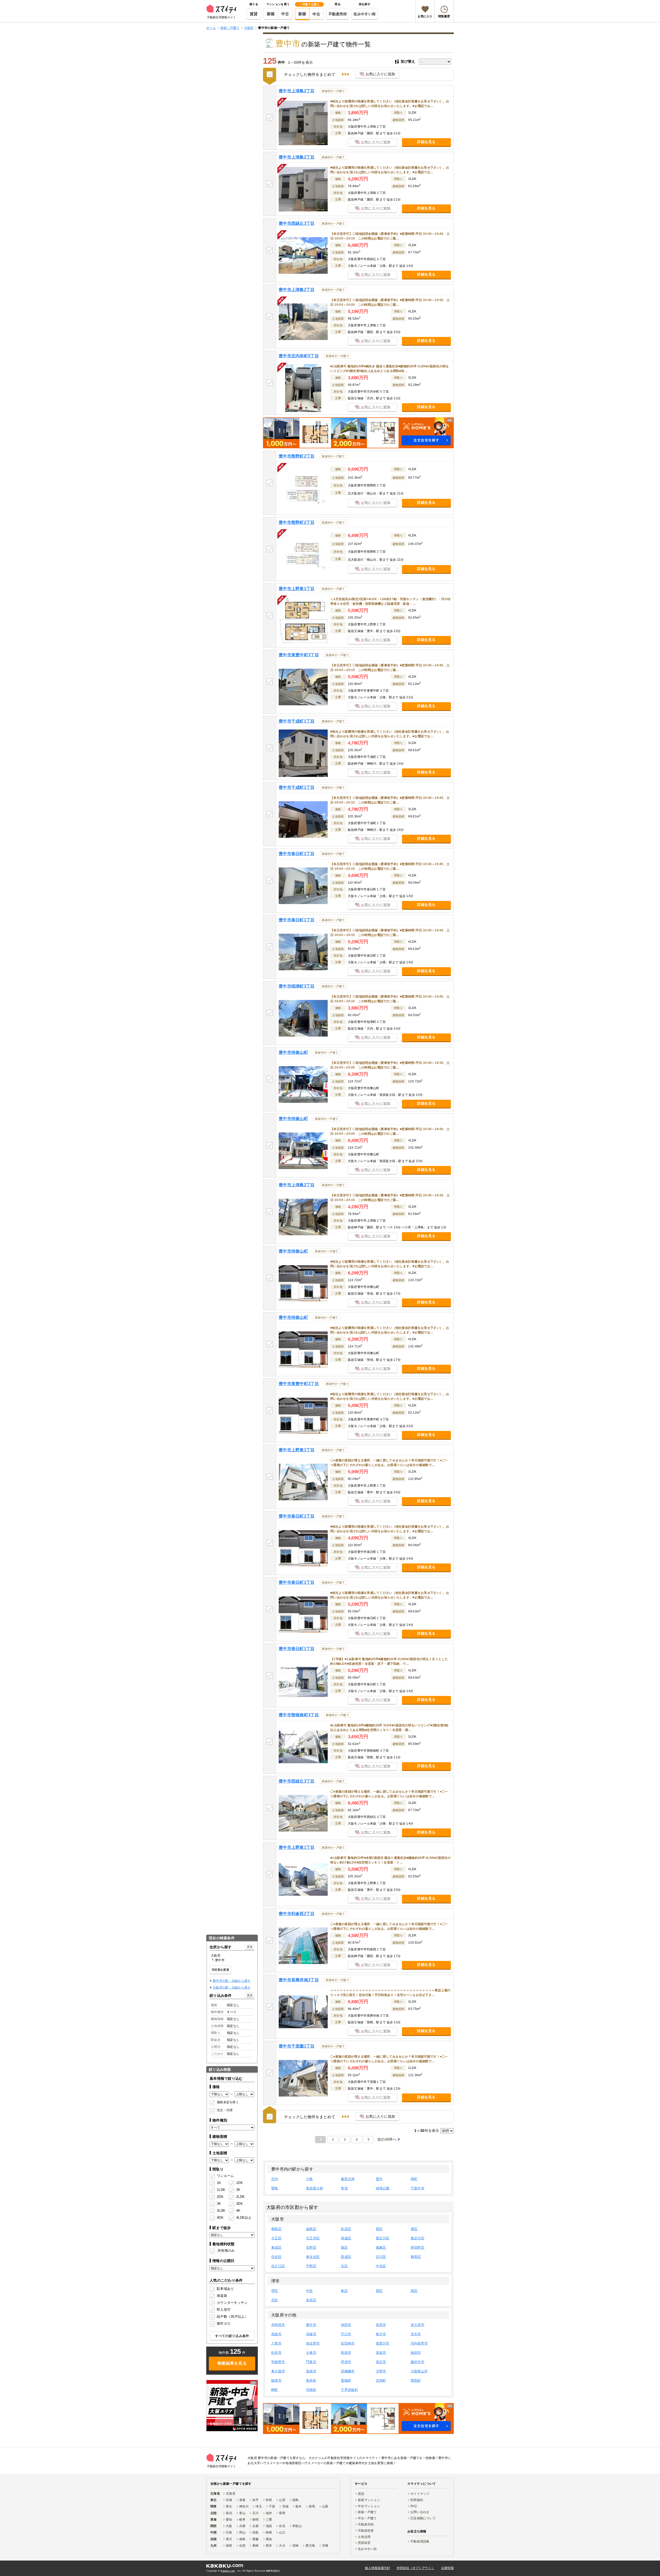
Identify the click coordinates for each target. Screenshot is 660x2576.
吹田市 (381, 2325)
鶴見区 (416, 2257)
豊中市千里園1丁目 (297, 2046)
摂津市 (346, 2362)
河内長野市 (419, 2343)
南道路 (222, 2296)
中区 (310, 2291)
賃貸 (254, 14)
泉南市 (311, 2371)
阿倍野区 (418, 2247)
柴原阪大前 (315, 2188)
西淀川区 (383, 2238)
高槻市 (276, 2334)
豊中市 (311, 2325)
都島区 (276, 2229)
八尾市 (276, 2343)
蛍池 (344, 2188)
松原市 (276, 2353)
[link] (232, 2406)
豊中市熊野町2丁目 (297, 456)
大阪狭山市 (419, 2371)
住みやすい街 (365, 14)
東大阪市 (278, 2371)
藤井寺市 (418, 2362)
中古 (285, 14)
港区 (414, 2229)
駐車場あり (225, 2289)
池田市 (346, 2325)
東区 (344, 2291)
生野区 (311, 2247)
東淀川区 (418, 2238)
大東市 (311, 2353)
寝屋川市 (383, 2343)
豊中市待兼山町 (293, 1052)
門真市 (311, 2362)
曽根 (275, 2188)
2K (238, 2190)
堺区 (275, 2291)
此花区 (346, 2229)
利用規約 (417, 2500)
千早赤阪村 (349, 2390)
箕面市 (381, 2353)
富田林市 (348, 2343)
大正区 (276, 2238)
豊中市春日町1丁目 (297, 854)
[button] (358, 433)
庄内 (275, 2179)
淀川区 (381, 2257)
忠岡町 (381, 2380)
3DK (240, 2204)
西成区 (346, 2257)
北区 (344, 2266)
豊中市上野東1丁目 (297, 589)
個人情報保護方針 (377, 2568)
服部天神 (348, 2179)
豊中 (379, 2179)
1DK (240, 2183)
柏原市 (416, 2353)
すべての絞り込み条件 (232, 2336)
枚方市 (381, 2334)
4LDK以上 (242, 2218)
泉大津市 (418, 2325)
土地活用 (364, 2537)
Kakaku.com (228, 2571)
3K (219, 2204)
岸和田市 (278, 2325)
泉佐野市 (313, 2343)
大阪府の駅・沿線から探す (232, 1987)
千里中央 (418, 2188)
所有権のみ (226, 2251)
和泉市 (346, 2353)
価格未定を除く (228, 2102)
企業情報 (447, 2568)
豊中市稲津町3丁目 (297, 986)
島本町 (311, 2380)
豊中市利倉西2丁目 (297, 1914)
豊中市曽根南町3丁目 (299, 1715)
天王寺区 (313, 2238)
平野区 (311, 2266)
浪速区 (346, 2238)
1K (219, 2183)
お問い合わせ (420, 2512)
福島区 (311, 2229)
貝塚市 (311, 2334)
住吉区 (276, 2257)
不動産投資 (366, 2531)
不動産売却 (338, 14)
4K (238, 2211)
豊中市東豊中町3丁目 (299, 655)
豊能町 (346, 2380)
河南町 (311, 2390)
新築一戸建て (367, 2512)
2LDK (240, 2197)
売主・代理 (225, 2110)
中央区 (381, 2266)
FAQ (414, 2506)
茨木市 (416, 2334)
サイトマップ (420, 2494)
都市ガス (224, 2324)
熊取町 (416, 2380)
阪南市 (276, 2380)
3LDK (221, 2211)
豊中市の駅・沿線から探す (232, 1981)
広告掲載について (423, 2518)
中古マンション (369, 2506)
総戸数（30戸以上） (232, 2317)
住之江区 (278, 2266)
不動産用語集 (420, 2541)
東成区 (276, 2247)
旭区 (344, 2247)
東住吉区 (313, 2257)
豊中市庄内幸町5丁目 (299, 356)
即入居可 (224, 2310)
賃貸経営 (364, 2543)
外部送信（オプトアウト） (416, 2568)
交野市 (381, 2371)
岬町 (275, 2390)
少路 (310, 2179)
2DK (220, 2197)
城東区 (381, 2247)
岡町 (414, 2179)
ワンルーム (225, 2176)
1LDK (221, 2190)
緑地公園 (383, 2188)
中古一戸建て (367, 2518)
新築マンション (369, 2500)
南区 (414, 2291)
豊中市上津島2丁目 (297, 91)
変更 (250, 1947)
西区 (379, 2229)
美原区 (311, 2300)
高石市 (381, 2362)
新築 (271, 14)
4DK (220, 2218)
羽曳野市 (278, 2362)
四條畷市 (348, 2371)
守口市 (346, 2334)
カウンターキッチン (232, 2303)
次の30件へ (387, 2139)
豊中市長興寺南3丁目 (299, 1980)
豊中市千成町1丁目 (297, 721)
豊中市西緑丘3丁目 (297, 223)
